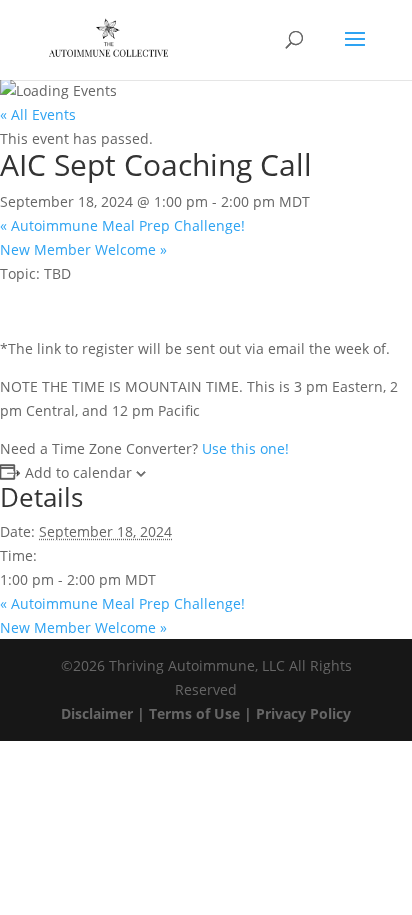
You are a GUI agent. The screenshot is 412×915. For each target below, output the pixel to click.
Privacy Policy (303, 713)
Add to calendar (78, 472)
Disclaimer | (105, 713)
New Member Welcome (83, 249)
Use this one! (245, 448)
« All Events (38, 114)
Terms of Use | (202, 713)
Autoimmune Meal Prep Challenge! (122, 225)
